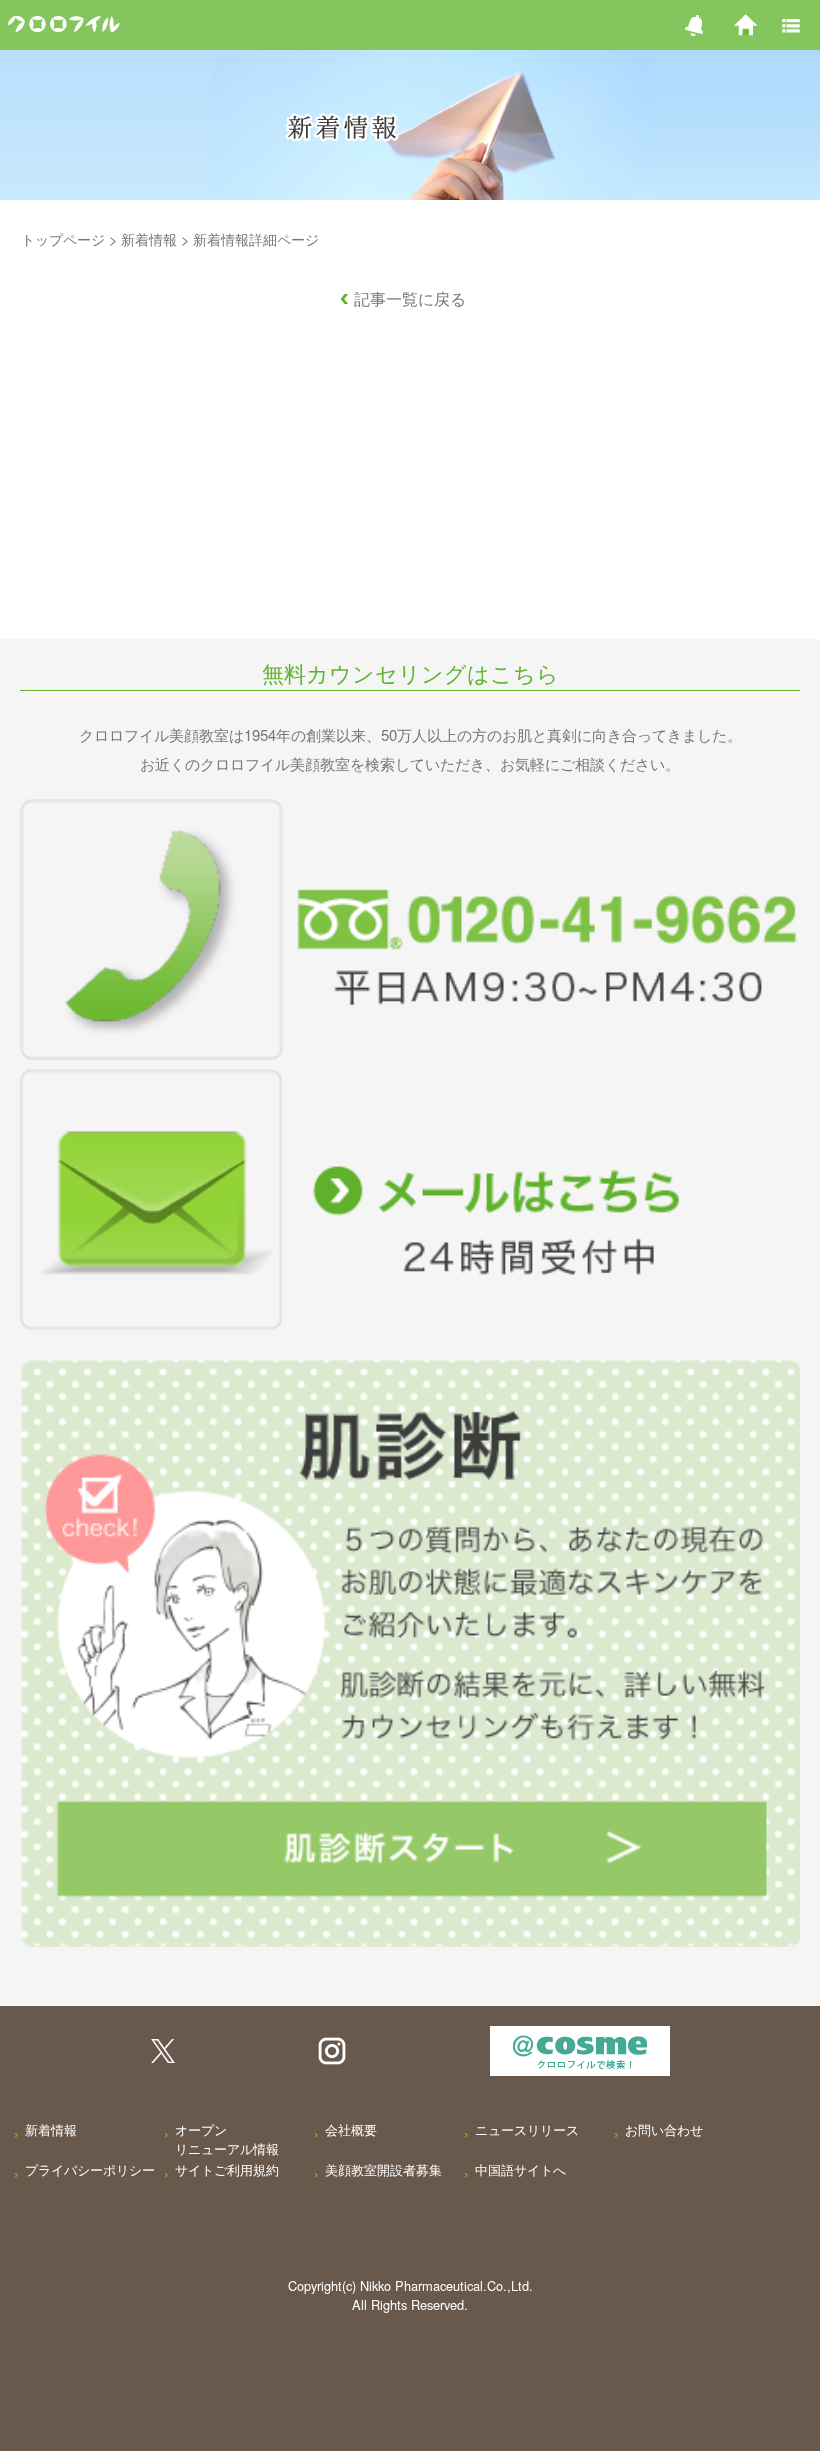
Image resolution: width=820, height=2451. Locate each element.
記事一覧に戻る (410, 298)
